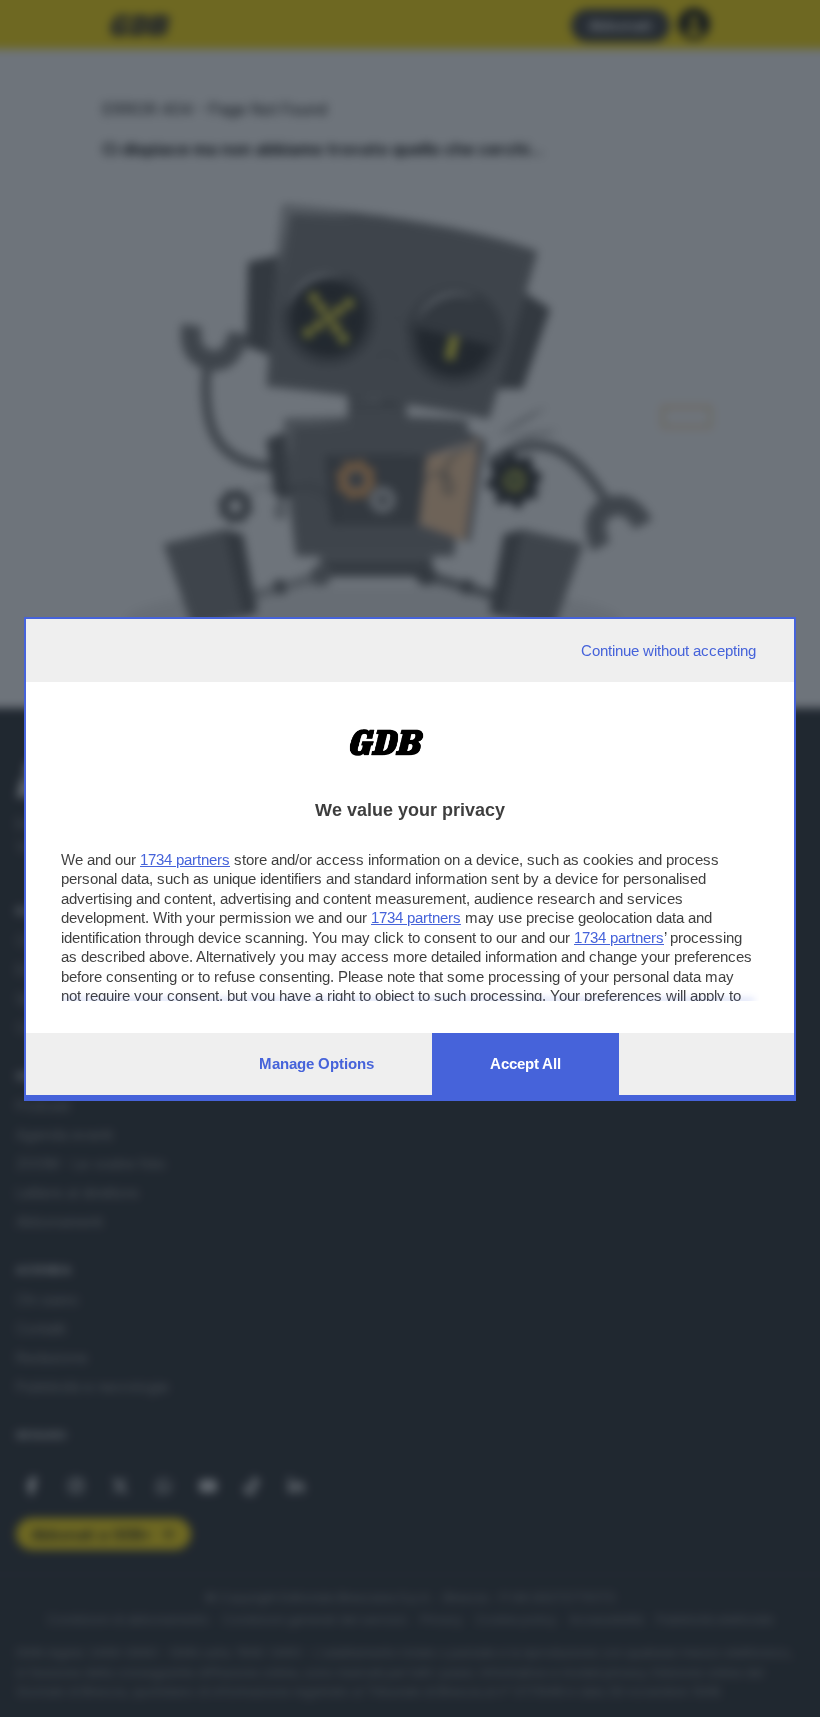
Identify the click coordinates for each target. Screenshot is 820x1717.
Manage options (316, 1063)
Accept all (525, 1063)
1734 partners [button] (185, 859)
